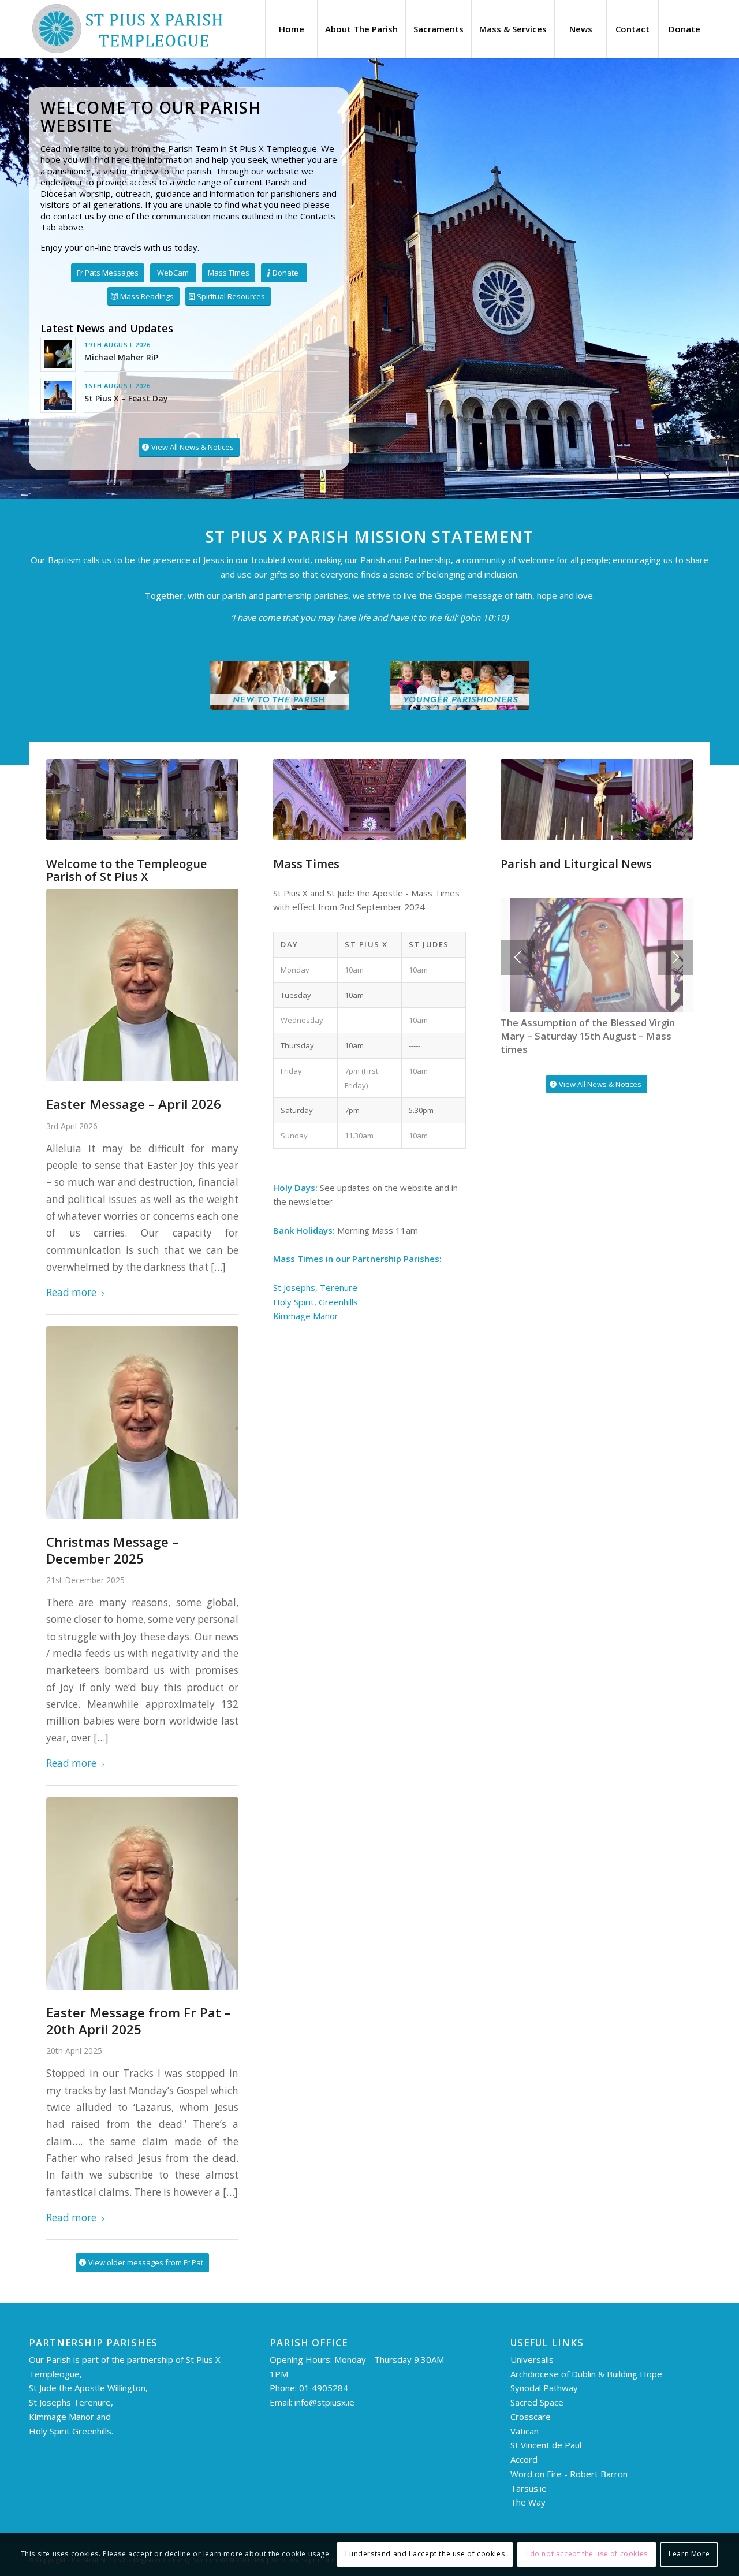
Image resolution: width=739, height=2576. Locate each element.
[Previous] (518, 958)
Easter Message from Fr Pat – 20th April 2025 (139, 2021)
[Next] (675, 958)
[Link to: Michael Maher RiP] (58, 354)
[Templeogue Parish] (127, 29)
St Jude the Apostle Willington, (88, 2388)
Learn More (689, 2554)
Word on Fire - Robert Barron (569, 2474)
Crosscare (531, 2417)
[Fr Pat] (142, 985)
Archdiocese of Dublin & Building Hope (586, 2374)
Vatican (525, 2431)
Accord (524, 2459)
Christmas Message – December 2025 (112, 1550)
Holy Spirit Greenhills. (71, 2431)
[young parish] (460, 685)
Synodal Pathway (544, 2388)
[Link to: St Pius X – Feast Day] (58, 395)
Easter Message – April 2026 (134, 1104)
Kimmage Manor (306, 1316)
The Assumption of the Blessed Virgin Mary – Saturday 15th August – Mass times (588, 1036)
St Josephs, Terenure (316, 1287)
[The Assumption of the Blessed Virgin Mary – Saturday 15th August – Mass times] (597, 955)
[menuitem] (291, 29)
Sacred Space (537, 2402)
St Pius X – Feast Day (126, 398)
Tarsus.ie (529, 2488)
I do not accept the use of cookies (587, 2554)
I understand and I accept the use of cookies (425, 2554)
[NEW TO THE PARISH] (279, 685)
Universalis (533, 2359)
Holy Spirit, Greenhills (316, 1302)
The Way (528, 2502)
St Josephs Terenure (70, 2402)
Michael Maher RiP (121, 357)
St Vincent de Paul (546, 2445)
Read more (71, 1292)
